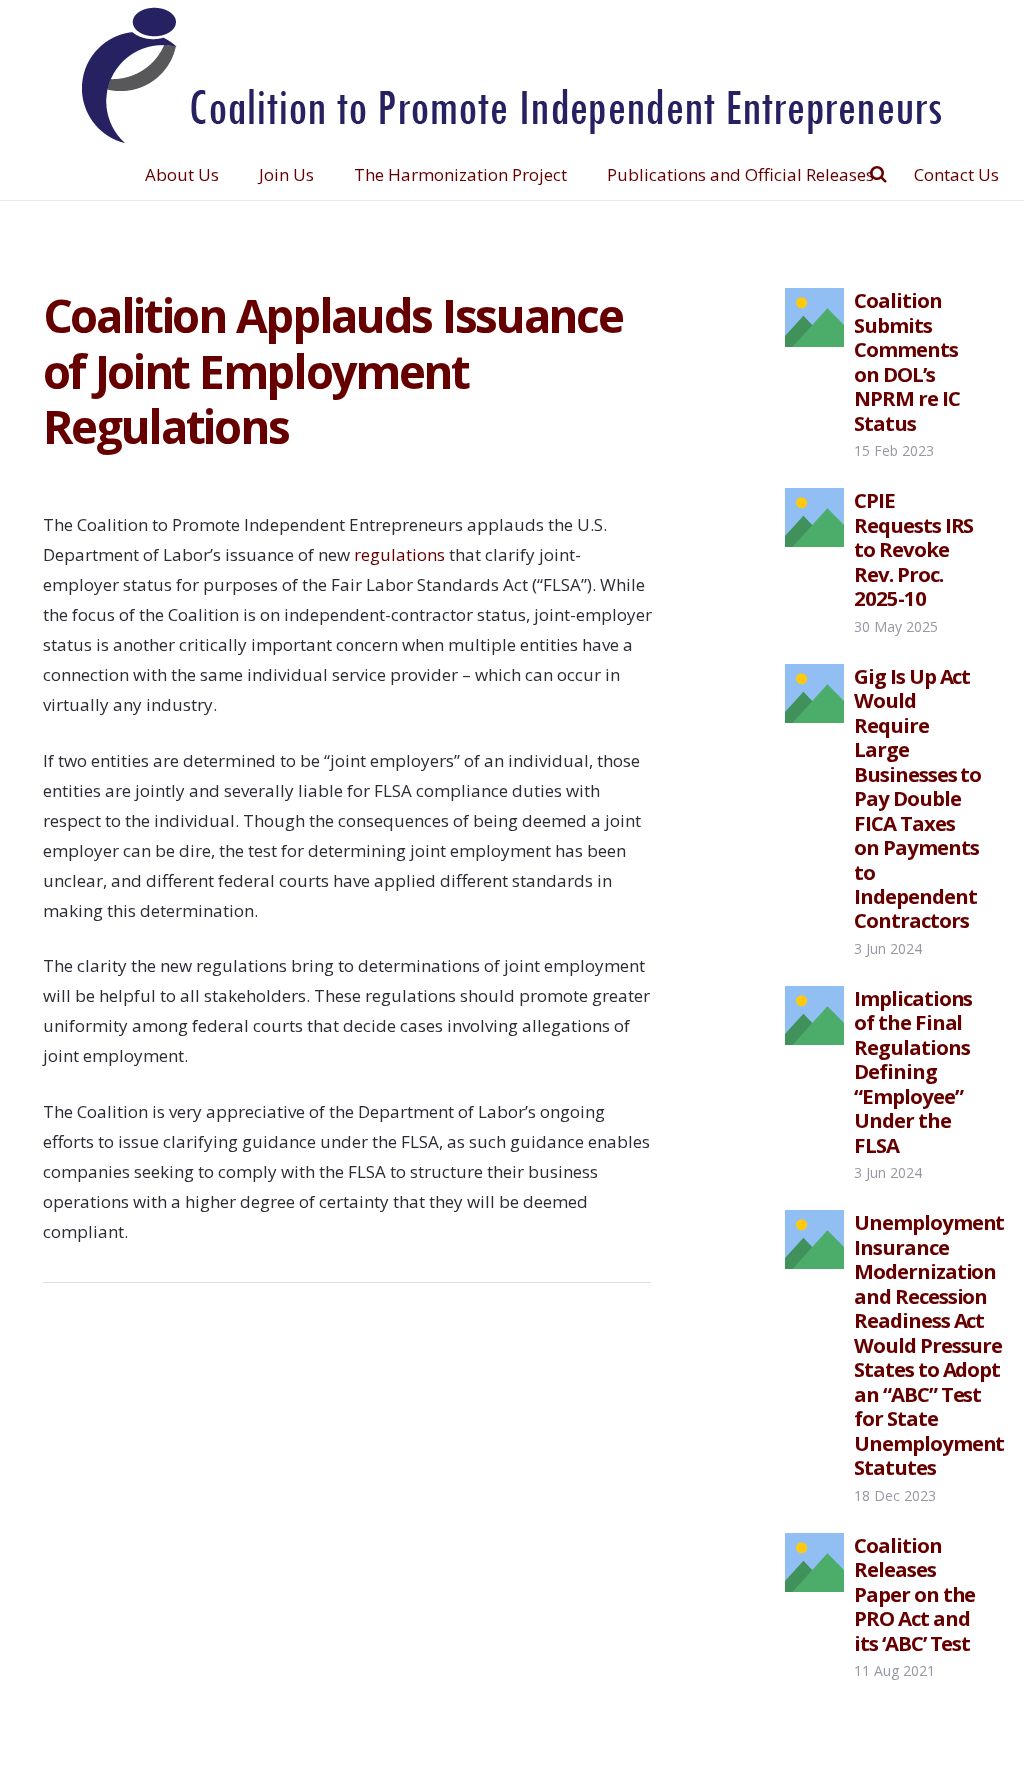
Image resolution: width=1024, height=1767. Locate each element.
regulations (399, 554)
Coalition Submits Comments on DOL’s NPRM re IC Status (907, 361)
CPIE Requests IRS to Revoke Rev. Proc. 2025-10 (914, 549)
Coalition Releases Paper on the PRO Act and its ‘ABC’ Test (915, 1594)
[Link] (512, 75)
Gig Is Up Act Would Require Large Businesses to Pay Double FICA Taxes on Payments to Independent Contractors (918, 798)
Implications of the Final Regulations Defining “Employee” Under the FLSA (913, 1071)
